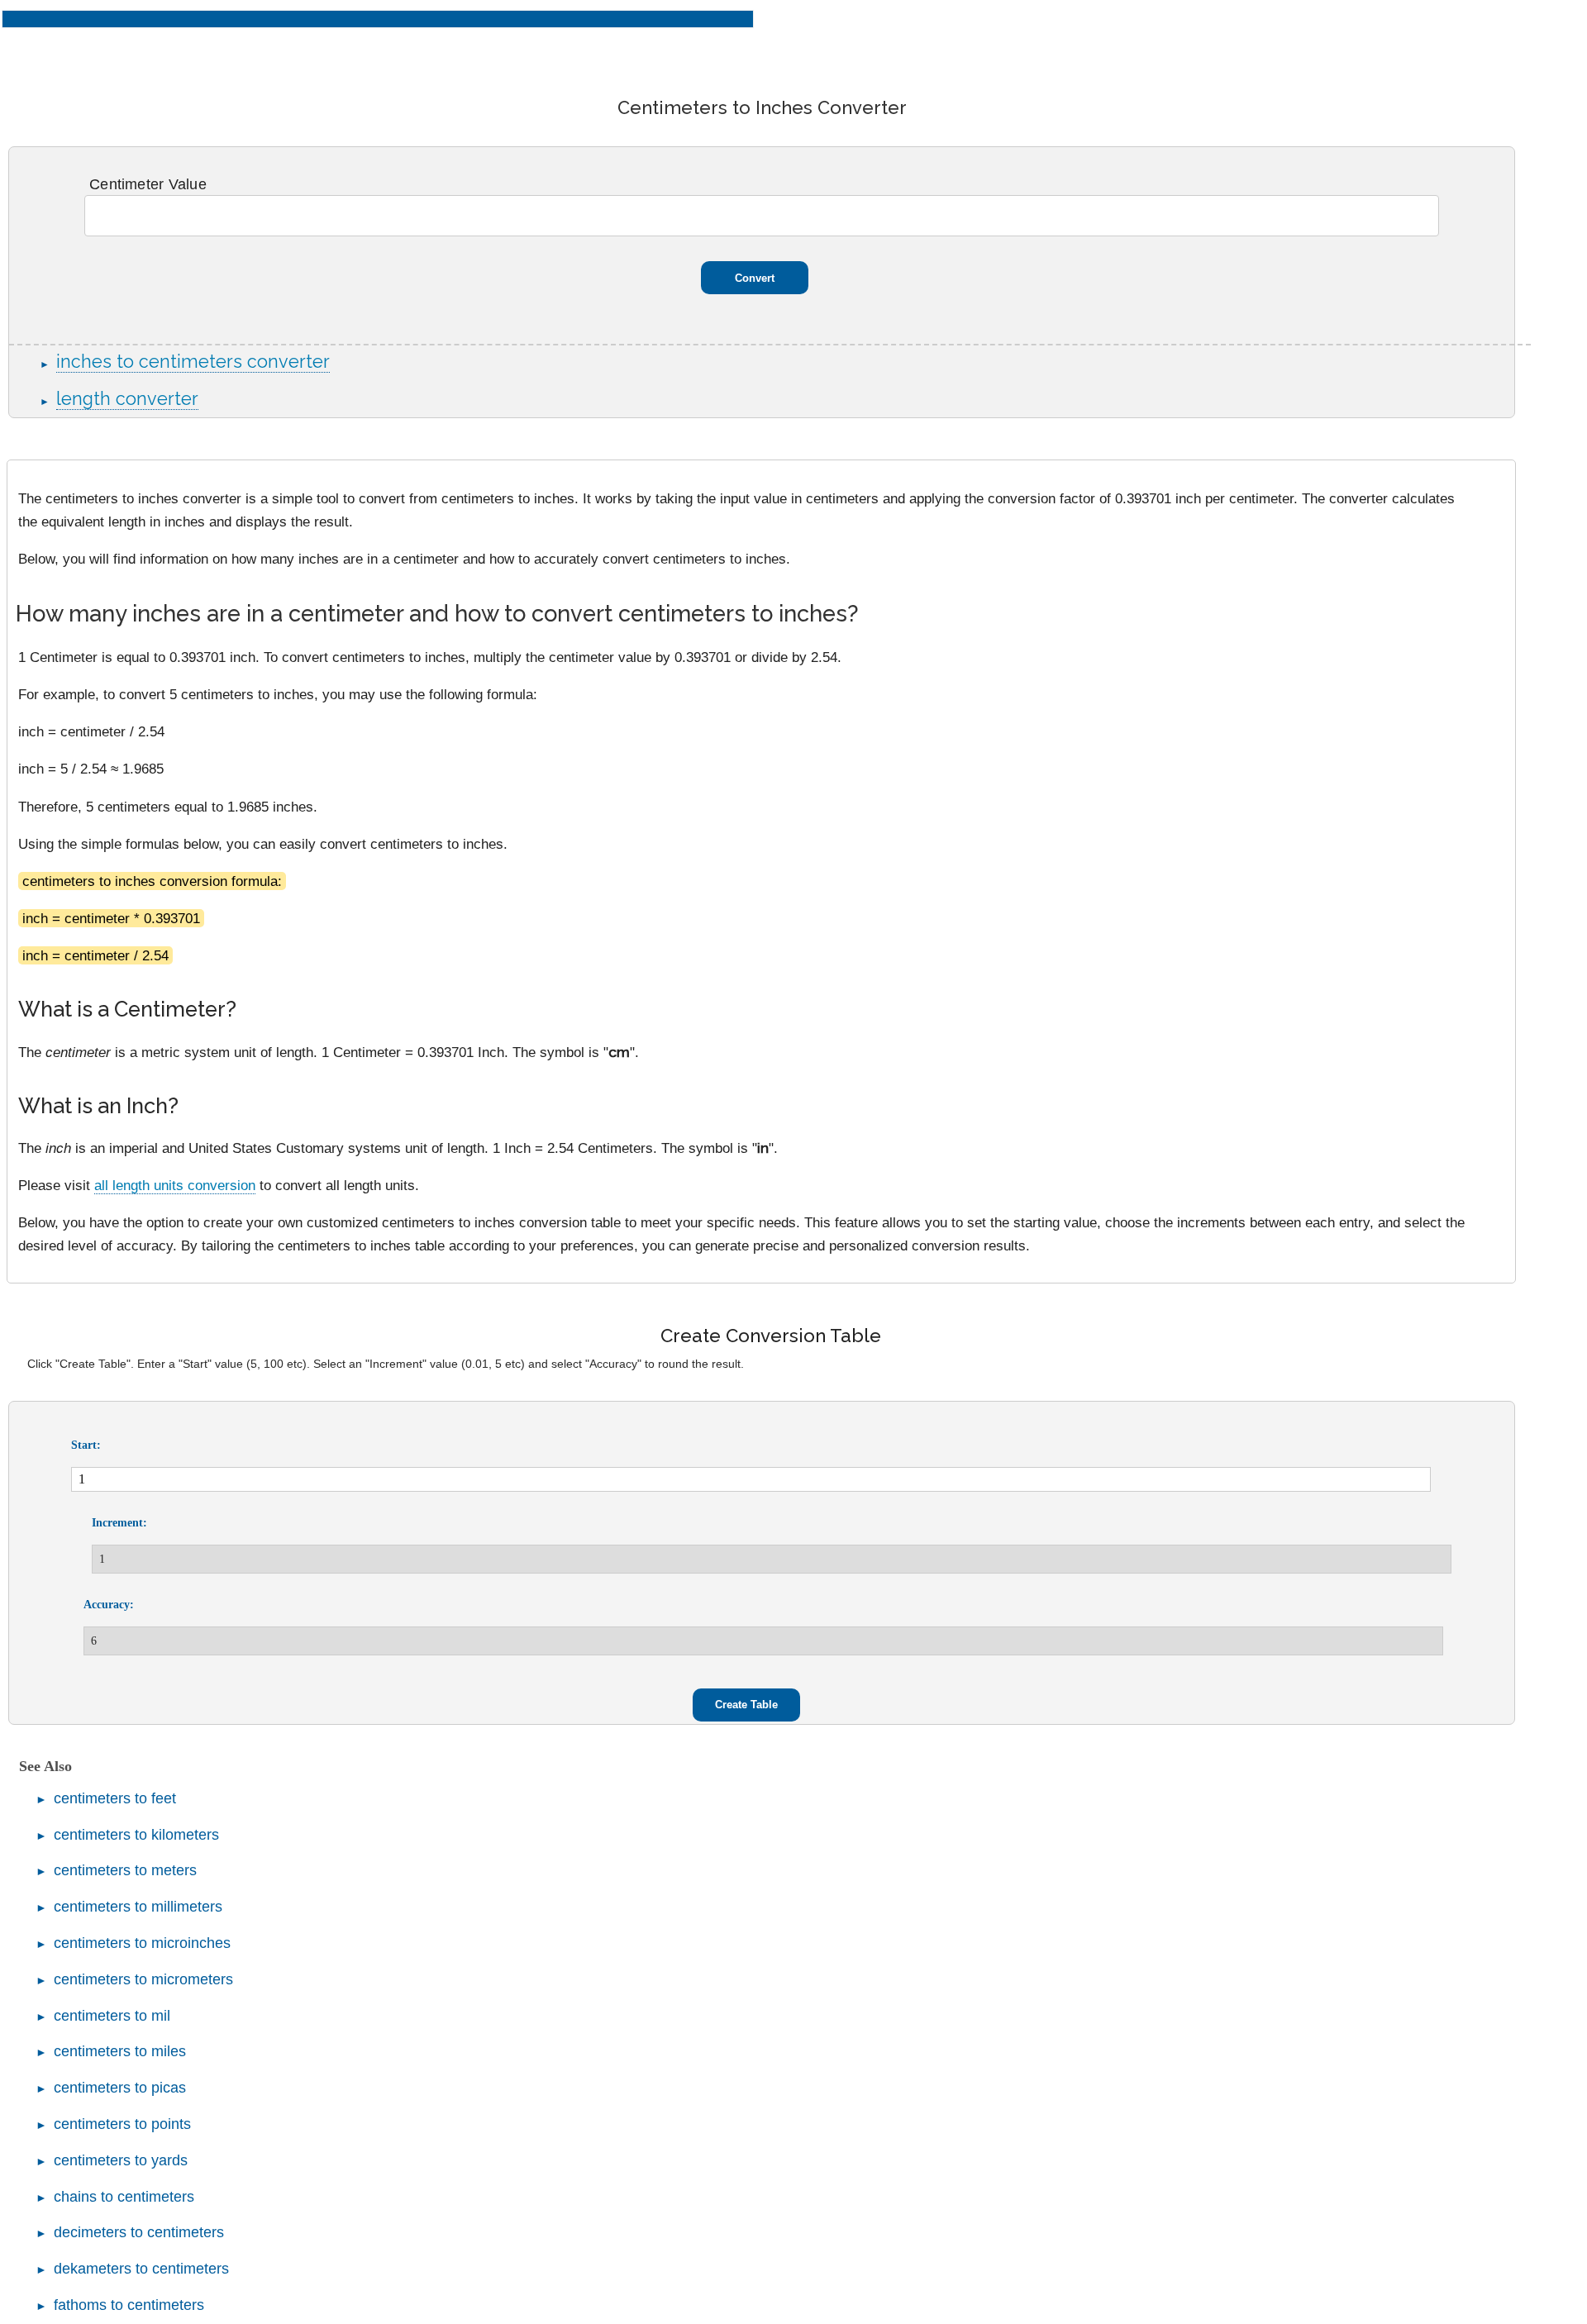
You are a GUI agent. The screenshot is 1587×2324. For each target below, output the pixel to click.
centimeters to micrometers (143, 1979)
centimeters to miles (120, 2051)
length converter (127, 399)
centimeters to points (122, 2124)
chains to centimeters (124, 2197)
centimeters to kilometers (136, 1835)
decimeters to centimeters (139, 2232)
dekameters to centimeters (141, 2269)
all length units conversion (175, 1185)
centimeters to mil (112, 2016)
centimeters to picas (120, 2088)
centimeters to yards (121, 2160)
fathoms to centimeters (129, 2305)
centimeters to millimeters (138, 1907)
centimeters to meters (125, 1870)
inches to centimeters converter (193, 362)
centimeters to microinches (142, 1943)
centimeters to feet (115, 1798)
